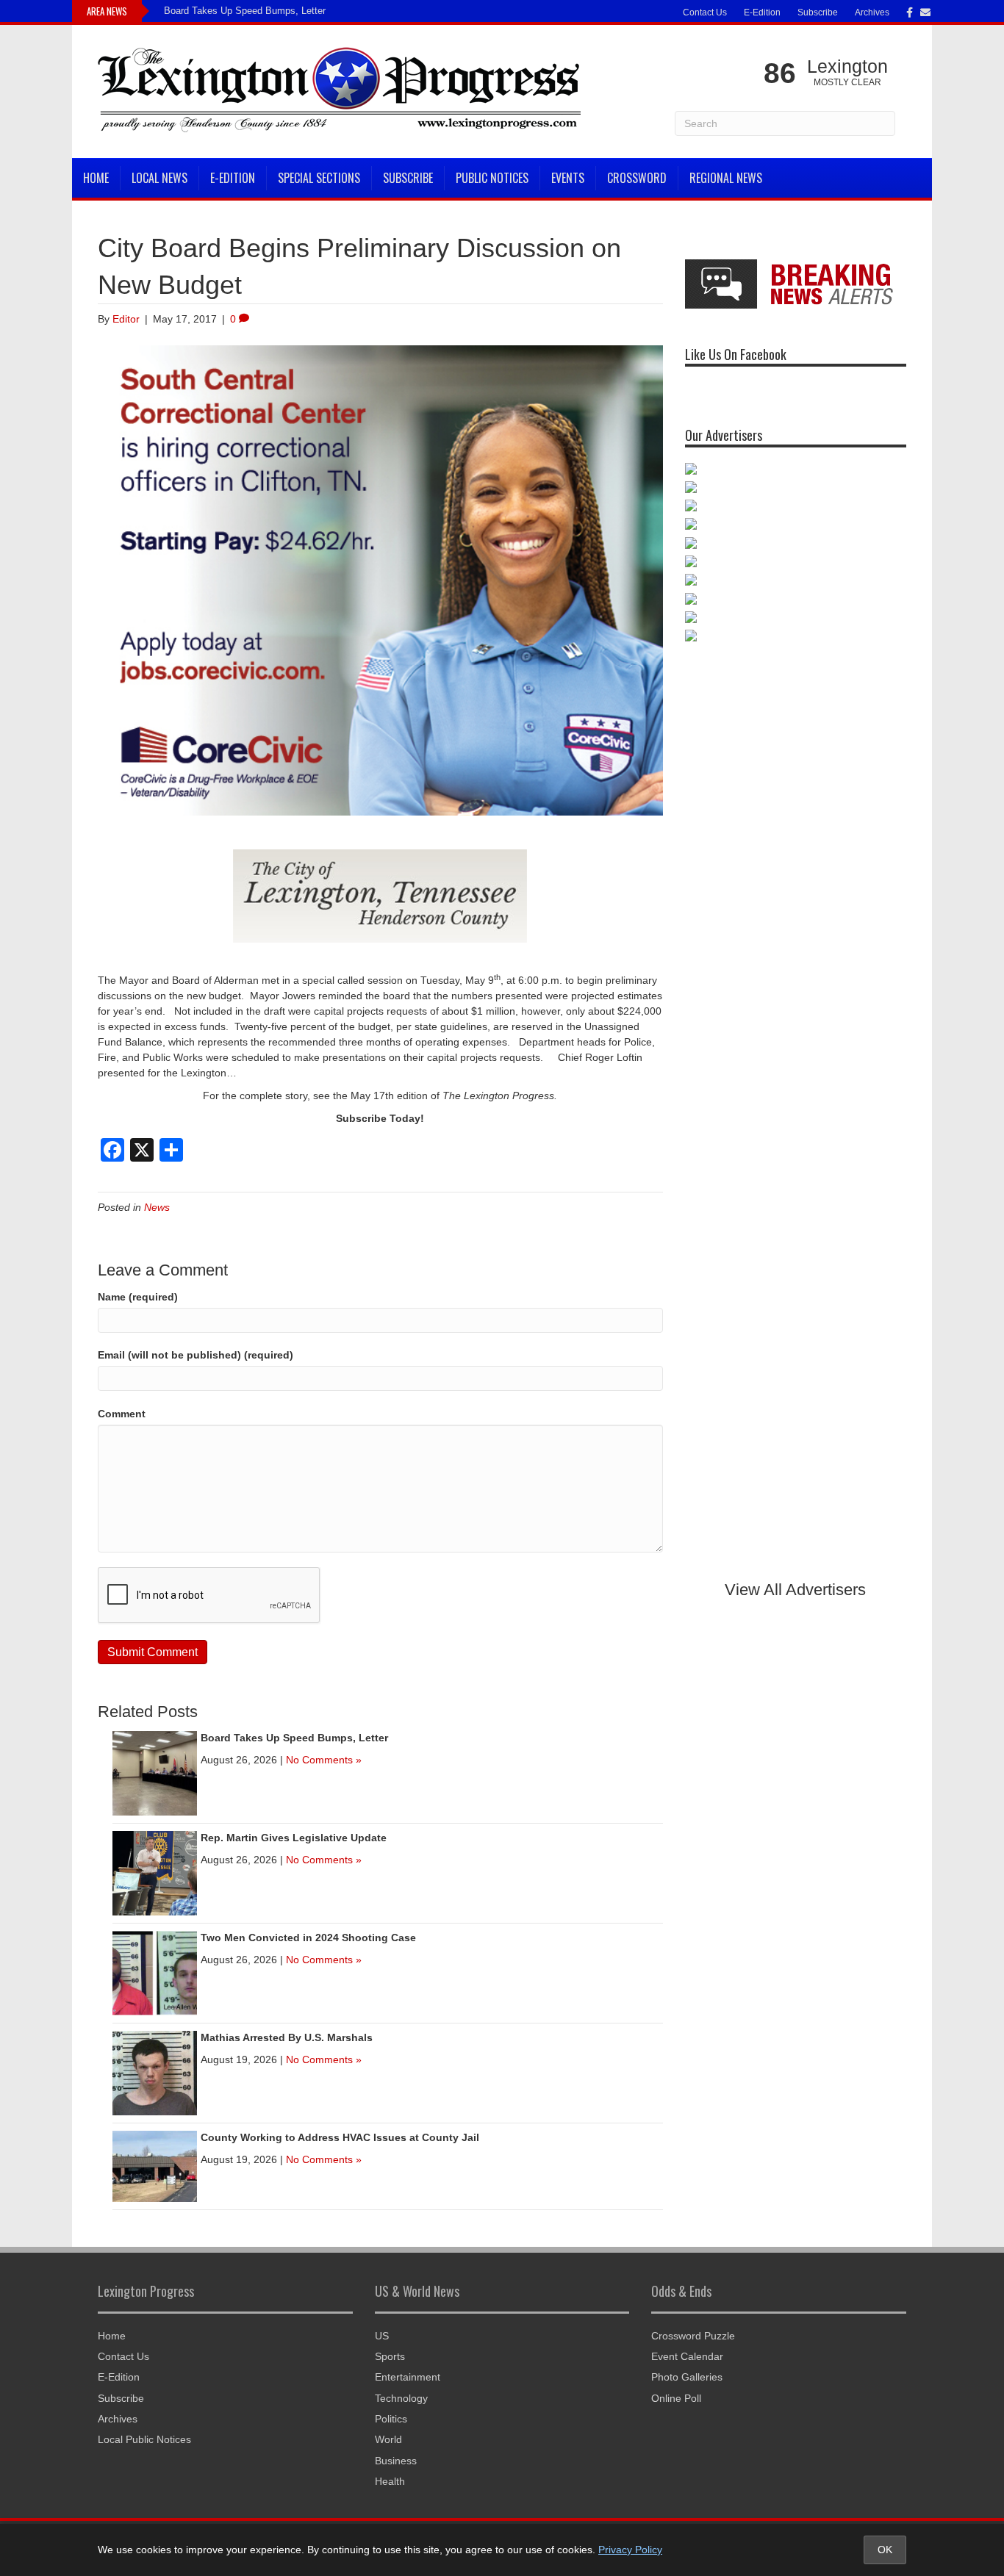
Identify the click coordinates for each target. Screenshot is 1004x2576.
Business (396, 2461)
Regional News (726, 178)
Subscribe (818, 12)
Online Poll (676, 2398)
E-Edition (762, 12)
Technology (401, 2398)
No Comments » (324, 1760)
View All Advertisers (795, 1590)
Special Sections (319, 178)
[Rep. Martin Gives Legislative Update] (155, 1872)
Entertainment (408, 2377)
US (382, 2336)
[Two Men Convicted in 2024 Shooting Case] (155, 1972)
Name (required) (138, 1297)
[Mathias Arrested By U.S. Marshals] (155, 2072)
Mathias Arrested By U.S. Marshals (287, 2037)
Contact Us (705, 12)
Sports (390, 2356)
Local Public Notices (144, 2439)
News (157, 1207)
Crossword (637, 178)
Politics (391, 2419)
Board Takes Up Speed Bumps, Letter (245, 11)
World (388, 2439)
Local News (159, 178)
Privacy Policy (630, 2550)
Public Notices (492, 178)
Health (390, 2481)
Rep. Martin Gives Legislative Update (294, 1838)
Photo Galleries (687, 2377)
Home (96, 178)
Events (568, 178)
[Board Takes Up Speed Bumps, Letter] (155, 1772)
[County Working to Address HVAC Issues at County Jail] (155, 2165)
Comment (122, 1414)
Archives (872, 12)
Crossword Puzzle (693, 2336)
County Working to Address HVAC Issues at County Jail (340, 2137)
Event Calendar (687, 2356)
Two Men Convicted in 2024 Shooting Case (308, 1938)
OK (885, 2550)
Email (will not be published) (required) (196, 1355)
